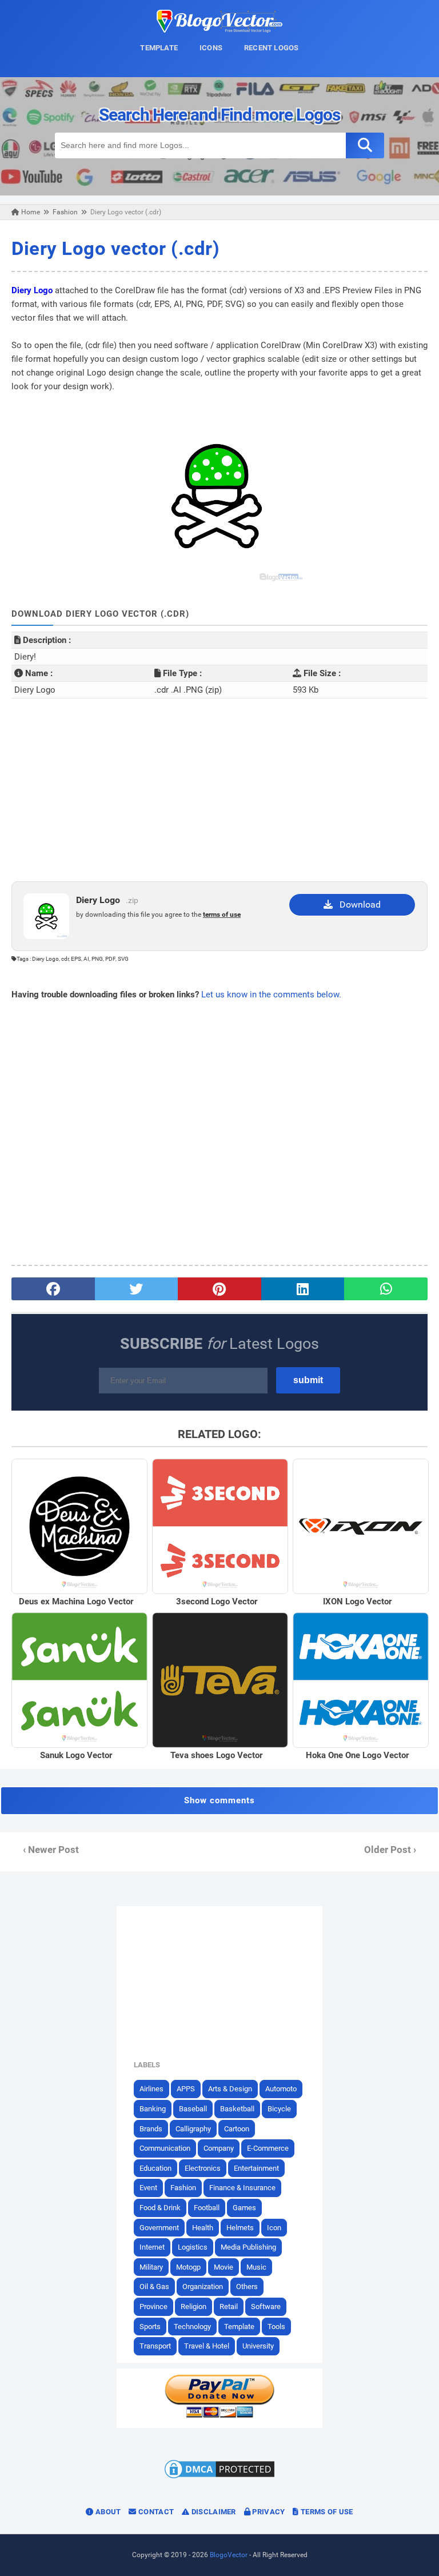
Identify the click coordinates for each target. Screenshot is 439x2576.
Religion (193, 2307)
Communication (165, 2148)
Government (159, 2228)
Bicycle (279, 2109)
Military (151, 2267)
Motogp (188, 2267)
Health (203, 2228)
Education (155, 2168)
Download (357, 904)
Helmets (240, 2228)
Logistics (193, 2247)
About (107, 2512)
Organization (203, 2287)
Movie (224, 2267)
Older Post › (390, 1850)
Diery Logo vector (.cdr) (115, 248)
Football (207, 2208)
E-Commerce (268, 2148)
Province (153, 2307)
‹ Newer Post (51, 1850)
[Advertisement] (219, 790)
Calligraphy (193, 2129)
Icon (274, 2228)
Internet (152, 2247)
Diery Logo (32, 290)
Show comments (219, 1800)
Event (148, 2188)
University (258, 2346)
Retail (229, 2307)
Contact (155, 2512)
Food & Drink (160, 2208)
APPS (186, 2089)
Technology (192, 2327)
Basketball (237, 2109)
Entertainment (256, 2168)
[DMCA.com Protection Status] (219, 2478)
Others (247, 2287)
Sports (150, 2327)
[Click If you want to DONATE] (219, 2415)
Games (244, 2208)
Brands (151, 2129)
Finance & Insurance (242, 2188)
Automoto (281, 2089)
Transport (155, 2346)
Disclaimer (212, 2512)
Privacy (268, 2512)
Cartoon (237, 2129)
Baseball (193, 2109)
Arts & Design (230, 2089)
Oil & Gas (154, 2287)
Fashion (183, 2188)
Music (256, 2267)
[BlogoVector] (219, 30)
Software (266, 2307)
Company (219, 2148)
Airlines (151, 2089)
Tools (276, 2327)
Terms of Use (326, 2512)
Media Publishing (248, 2247)
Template (239, 2327)
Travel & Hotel (207, 2346)
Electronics (203, 2168)
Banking (153, 2109)
